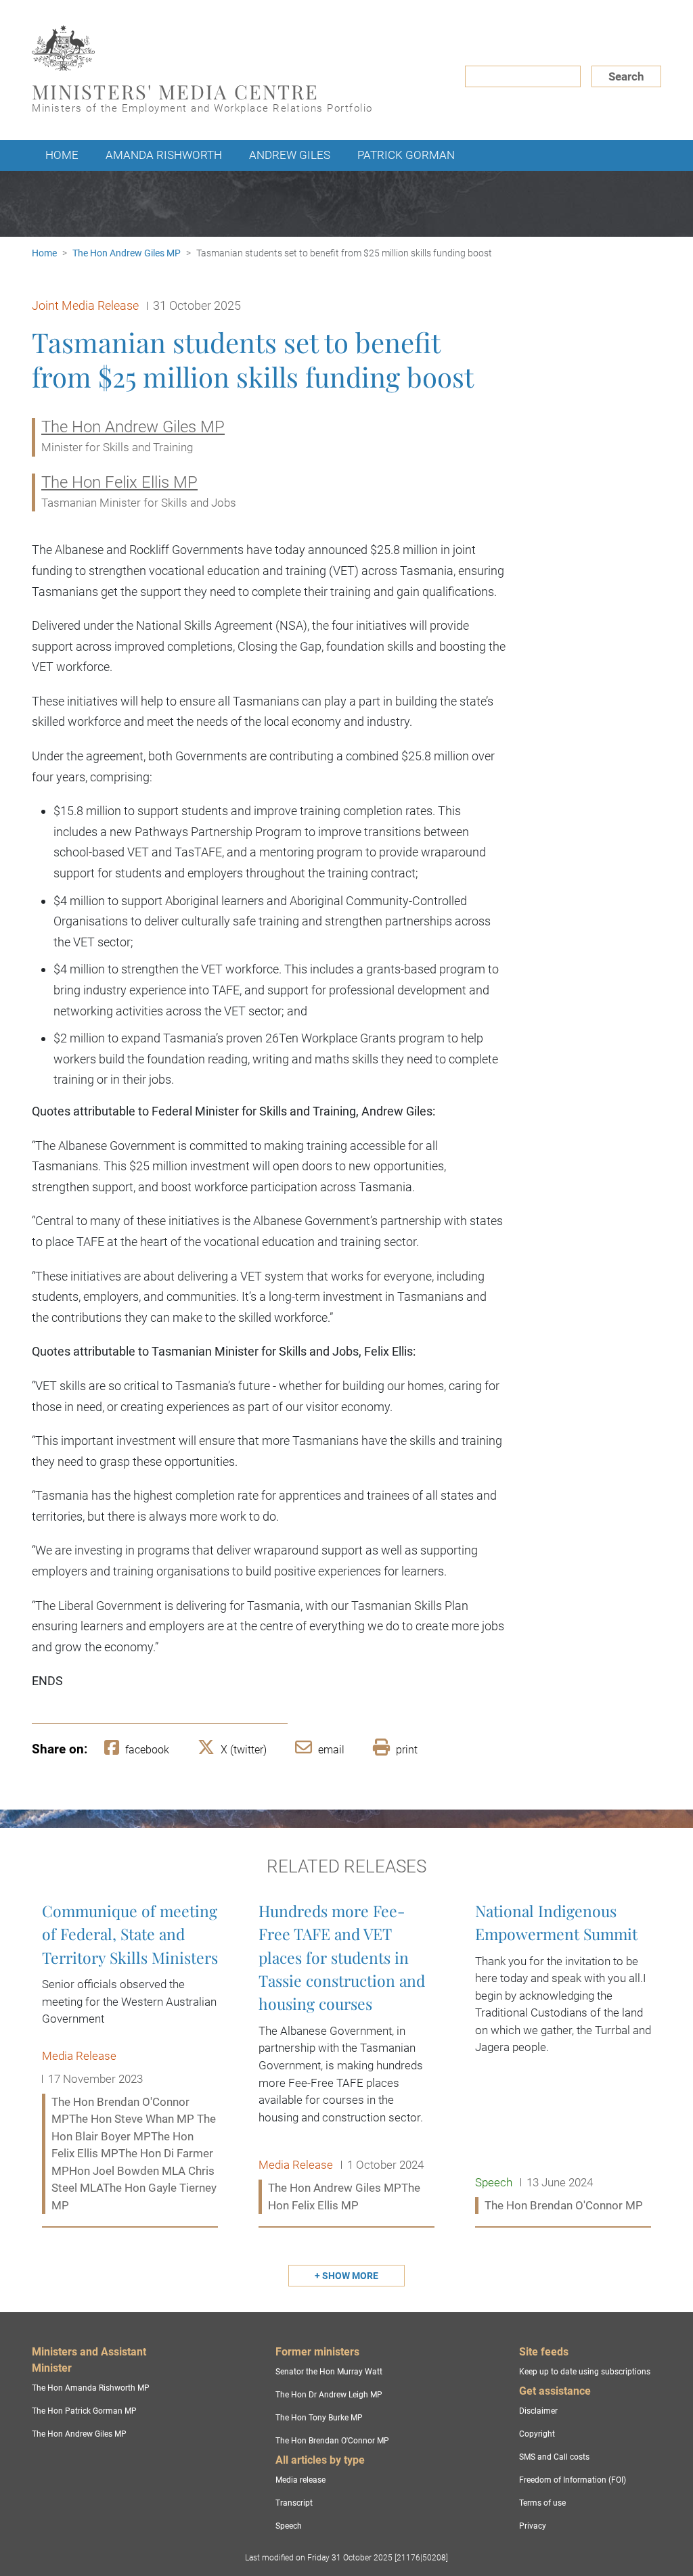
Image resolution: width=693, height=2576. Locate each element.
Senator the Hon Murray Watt (329, 2372)
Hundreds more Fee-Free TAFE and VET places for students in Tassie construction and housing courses (346, 2059)
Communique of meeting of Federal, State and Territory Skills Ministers (130, 2059)
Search (626, 76)
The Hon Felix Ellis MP (119, 482)
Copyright (537, 2434)
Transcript (294, 2503)
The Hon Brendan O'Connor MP (332, 2441)
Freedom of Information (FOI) (573, 2480)
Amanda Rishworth (164, 155)
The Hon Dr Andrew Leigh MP (329, 2395)
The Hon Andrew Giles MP (127, 253)
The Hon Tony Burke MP (319, 2418)
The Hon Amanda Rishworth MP (91, 2388)
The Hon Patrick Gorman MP (84, 2411)
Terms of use (542, 2503)
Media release (300, 2480)
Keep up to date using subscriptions (585, 2372)
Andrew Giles (290, 155)
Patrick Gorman (406, 155)
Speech (289, 2526)
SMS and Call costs (554, 2457)
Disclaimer (538, 2411)
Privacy (533, 2526)
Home (62, 155)
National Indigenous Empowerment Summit (563, 2059)
